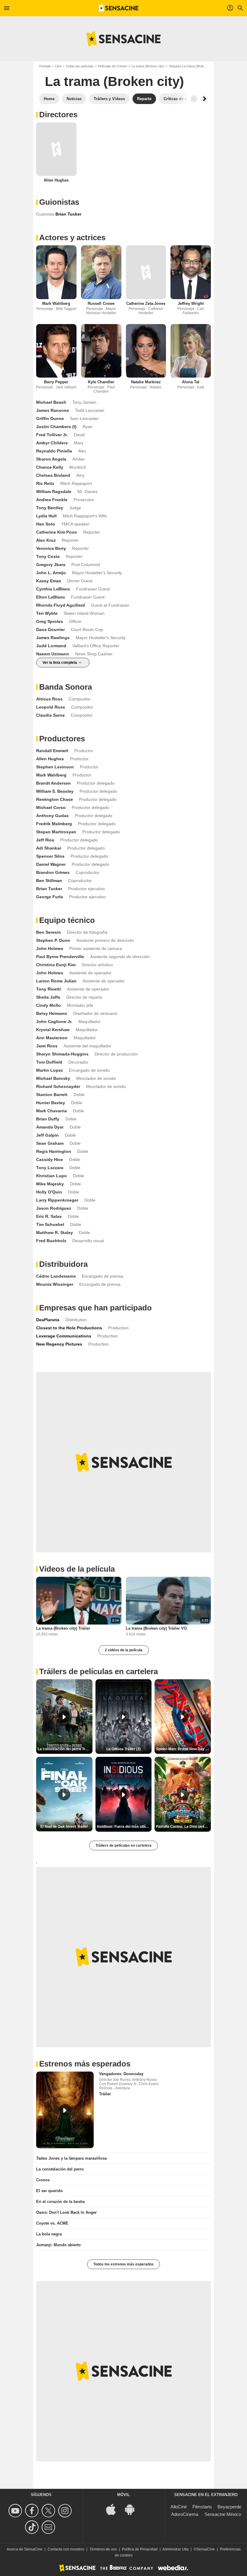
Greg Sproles (50, 621)
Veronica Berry (51, 548)
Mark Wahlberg (56, 303)
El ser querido (49, 2191)
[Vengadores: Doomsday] (65, 2110)
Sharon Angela (51, 459)
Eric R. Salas (49, 1216)
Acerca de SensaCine (25, 2549)
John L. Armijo (51, 573)
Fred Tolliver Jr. (52, 435)
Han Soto (46, 524)
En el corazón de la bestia (60, 2202)
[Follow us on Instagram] (66, 2511)
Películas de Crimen (113, 66)
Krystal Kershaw (53, 1030)
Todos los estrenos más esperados (123, 2264)
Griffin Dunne (50, 418)
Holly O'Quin (49, 1192)
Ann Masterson (52, 1038)
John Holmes (50, 948)
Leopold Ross (51, 707)
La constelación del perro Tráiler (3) (65, 1749)
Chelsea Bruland (53, 475)
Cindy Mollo (48, 1005)
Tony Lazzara (50, 1168)
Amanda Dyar (50, 1127)
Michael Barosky (53, 1078)
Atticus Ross (49, 699)
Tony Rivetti (48, 989)
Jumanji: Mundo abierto (58, 2245)
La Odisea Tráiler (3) (123, 1749)
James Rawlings (53, 638)
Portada (45, 66)
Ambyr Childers (52, 443)
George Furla (50, 897)
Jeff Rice (45, 840)
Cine (58, 66)
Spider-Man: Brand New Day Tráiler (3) (183, 1749)
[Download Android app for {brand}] (133, 2509)
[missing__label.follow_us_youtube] (16, 2511)
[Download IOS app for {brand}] (114, 2509)
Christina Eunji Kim (56, 965)
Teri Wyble (47, 613)
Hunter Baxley (51, 1103)
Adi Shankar (49, 848)
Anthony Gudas (52, 816)
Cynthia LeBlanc (53, 589)
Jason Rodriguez (54, 1208)
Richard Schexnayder (58, 1086)
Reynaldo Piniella (54, 451)
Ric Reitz (45, 483)
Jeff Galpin (47, 1135)
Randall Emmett (52, 751)
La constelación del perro (60, 2169)
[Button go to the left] (194, 99)
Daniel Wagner (51, 864)
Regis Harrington (54, 1151)
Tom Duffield (49, 1062)
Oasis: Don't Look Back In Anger (66, 2212)
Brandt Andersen (53, 783)
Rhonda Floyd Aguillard (61, 605)
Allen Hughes (56, 180)
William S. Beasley (55, 791)
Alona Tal (191, 382)
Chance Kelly (50, 467)
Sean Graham (50, 1143)
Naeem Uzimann (53, 654)
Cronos (43, 2180)
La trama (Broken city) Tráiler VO (156, 1628)
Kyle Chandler (101, 382)
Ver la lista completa (60, 663)
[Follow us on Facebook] (33, 2511)
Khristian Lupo (52, 1176)
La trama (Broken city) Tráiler (63, 1628)
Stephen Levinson (55, 767)
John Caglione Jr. (54, 1022)
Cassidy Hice (50, 1159)
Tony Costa (48, 556)
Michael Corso (51, 807)
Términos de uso (103, 2549)
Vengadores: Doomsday (121, 2074)
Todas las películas (80, 66)
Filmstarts (202, 2507)
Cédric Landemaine (56, 1276)
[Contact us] (49, 2527)
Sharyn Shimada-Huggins (62, 1054)
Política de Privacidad (140, 2549)
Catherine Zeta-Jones (146, 303)
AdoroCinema (185, 2514)
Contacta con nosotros (66, 2549)
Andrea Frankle (52, 500)
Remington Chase (55, 799)
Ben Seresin (48, 932)
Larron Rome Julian (56, 981)
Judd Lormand (51, 646)
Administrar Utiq (175, 2549)
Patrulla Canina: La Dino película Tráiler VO (183, 1827)
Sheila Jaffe (48, 997)
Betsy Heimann (52, 1013)
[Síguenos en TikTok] (33, 2527)
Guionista (45, 214)
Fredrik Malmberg (54, 824)
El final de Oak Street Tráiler (64, 1827)
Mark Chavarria (52, 1111)
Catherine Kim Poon (57, 532)
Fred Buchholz (51, 1241)
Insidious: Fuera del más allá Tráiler (124, 1827)
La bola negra (49, 2234)
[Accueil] (118, 8)
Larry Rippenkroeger (57, 1200)
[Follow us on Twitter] (49, 2511)
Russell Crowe (101, 303)
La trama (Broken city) (148, 66)
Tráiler (105, 2094)
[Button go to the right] (204, 99)
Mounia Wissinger (55, 1284)
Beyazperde (229, 2507)
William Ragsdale (54, 492)
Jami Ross (47, 1046)
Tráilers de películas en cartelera (123, 1845)
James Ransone (53, 410)
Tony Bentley (50, 508)
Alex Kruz (46, 540)
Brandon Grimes (53, 872)
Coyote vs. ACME (52, 2223)
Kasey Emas (49, 581)
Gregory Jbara (51, 565)
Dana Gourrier (50, 629)
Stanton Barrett (52, 1095)
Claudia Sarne (50, 715)
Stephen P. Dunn (53, 940)
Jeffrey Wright (191, 303)
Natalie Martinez (146, 382)
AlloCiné (179, 2507)
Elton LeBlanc (51, 597)
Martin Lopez (50, 1070)
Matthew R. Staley (55, 1233)
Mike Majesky (50, 1184)
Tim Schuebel (50, 1224)
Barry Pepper (56, 382)
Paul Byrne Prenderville (60, 957)
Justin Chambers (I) (56, 427)
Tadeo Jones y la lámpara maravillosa (71, 2158)
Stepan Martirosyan (56, 832)
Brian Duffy (48, 1119)
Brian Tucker (49, 889)
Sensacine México (223, 2514)
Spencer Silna (50, 856)
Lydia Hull (46, 516)
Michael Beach (51, 402)
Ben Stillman (49, 881)
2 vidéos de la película (124, 1650)
